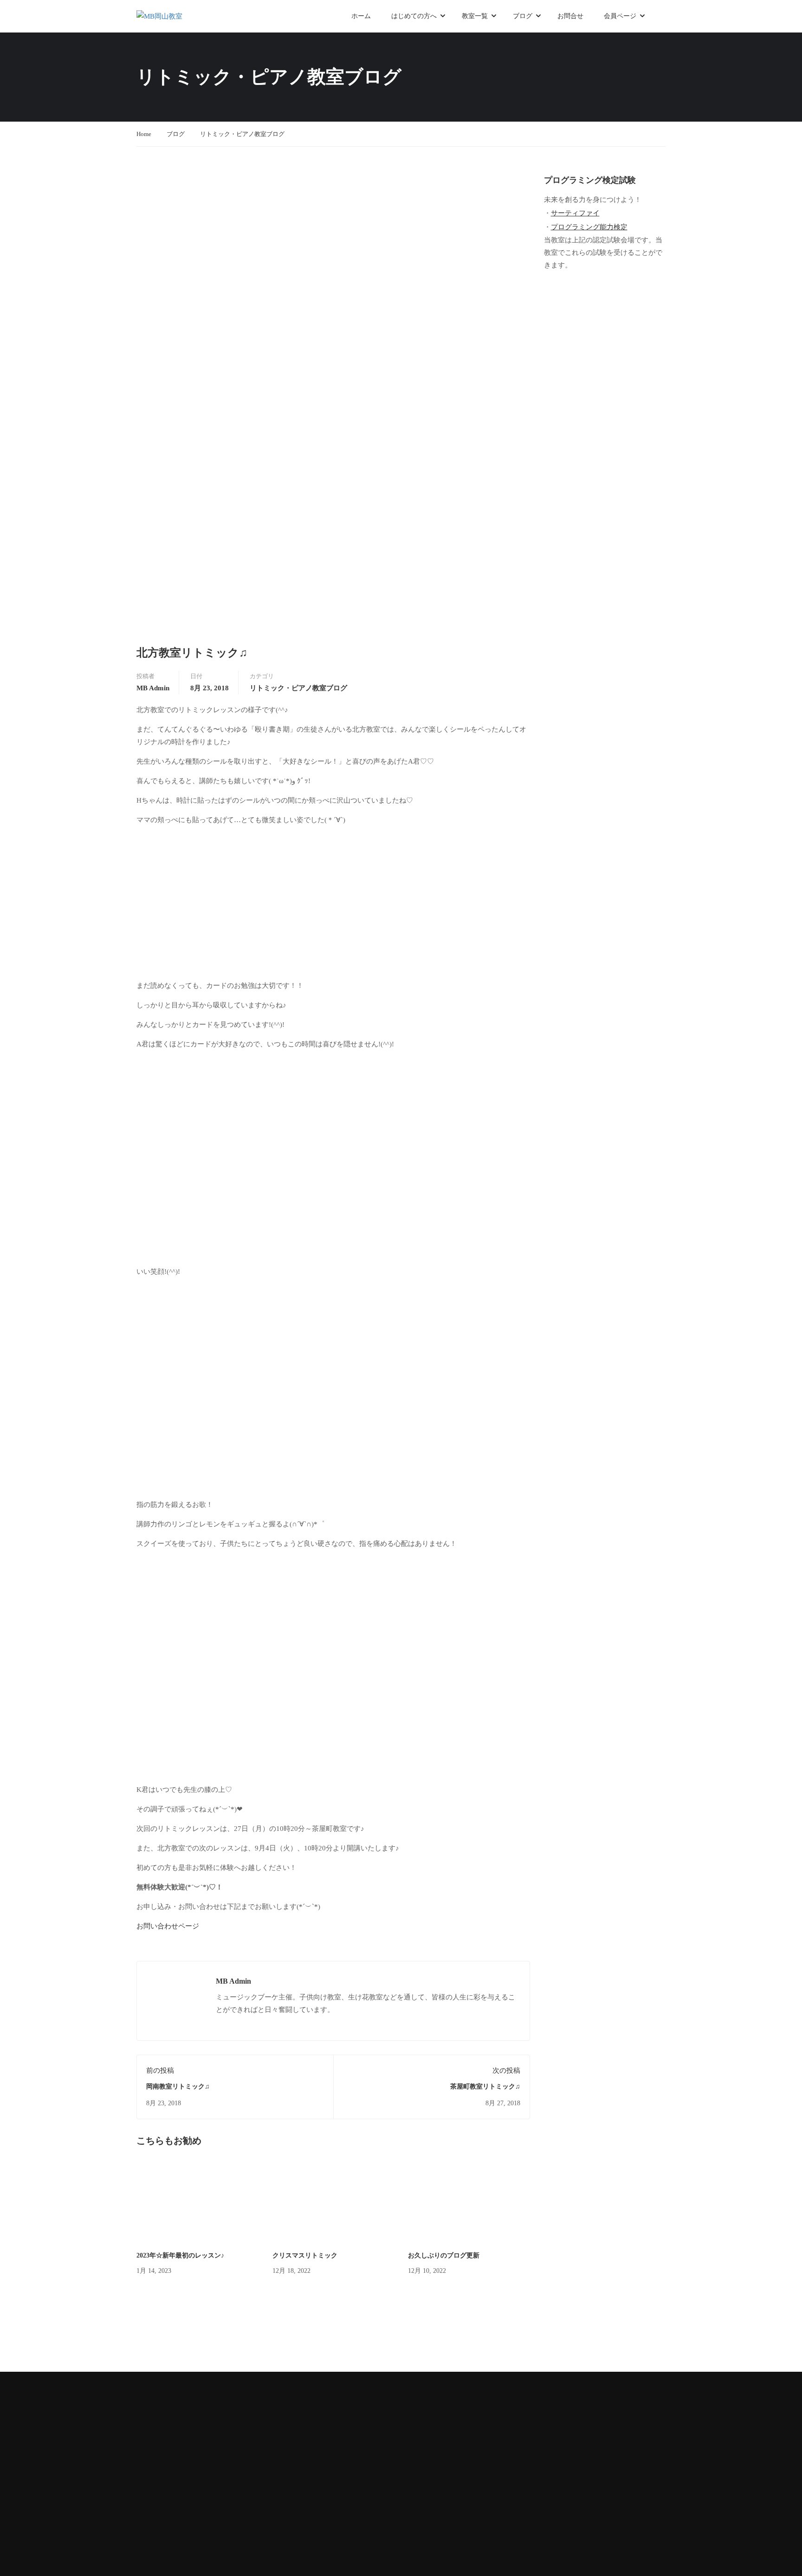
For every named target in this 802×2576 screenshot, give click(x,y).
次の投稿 (506, 2070)
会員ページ (620, 16)
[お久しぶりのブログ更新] (469, 2202)
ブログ (523, 16)
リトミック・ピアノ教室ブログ (242, 134)
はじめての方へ (414, 16)
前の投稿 (160, 2070)
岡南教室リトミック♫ (178, 2086)
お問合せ (570, 16)
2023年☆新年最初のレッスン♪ (180, 2255)
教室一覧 (475, 16)
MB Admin (153, 688)
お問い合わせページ (168, 1926)
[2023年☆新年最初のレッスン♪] (197, 2202)
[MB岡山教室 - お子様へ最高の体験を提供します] (178, 16)
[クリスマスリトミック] (333, 2202)
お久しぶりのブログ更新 (444, 2255)
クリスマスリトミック (305, 2255)
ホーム (361, 16)
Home (144, 134)
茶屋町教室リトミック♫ (485, 2086)
